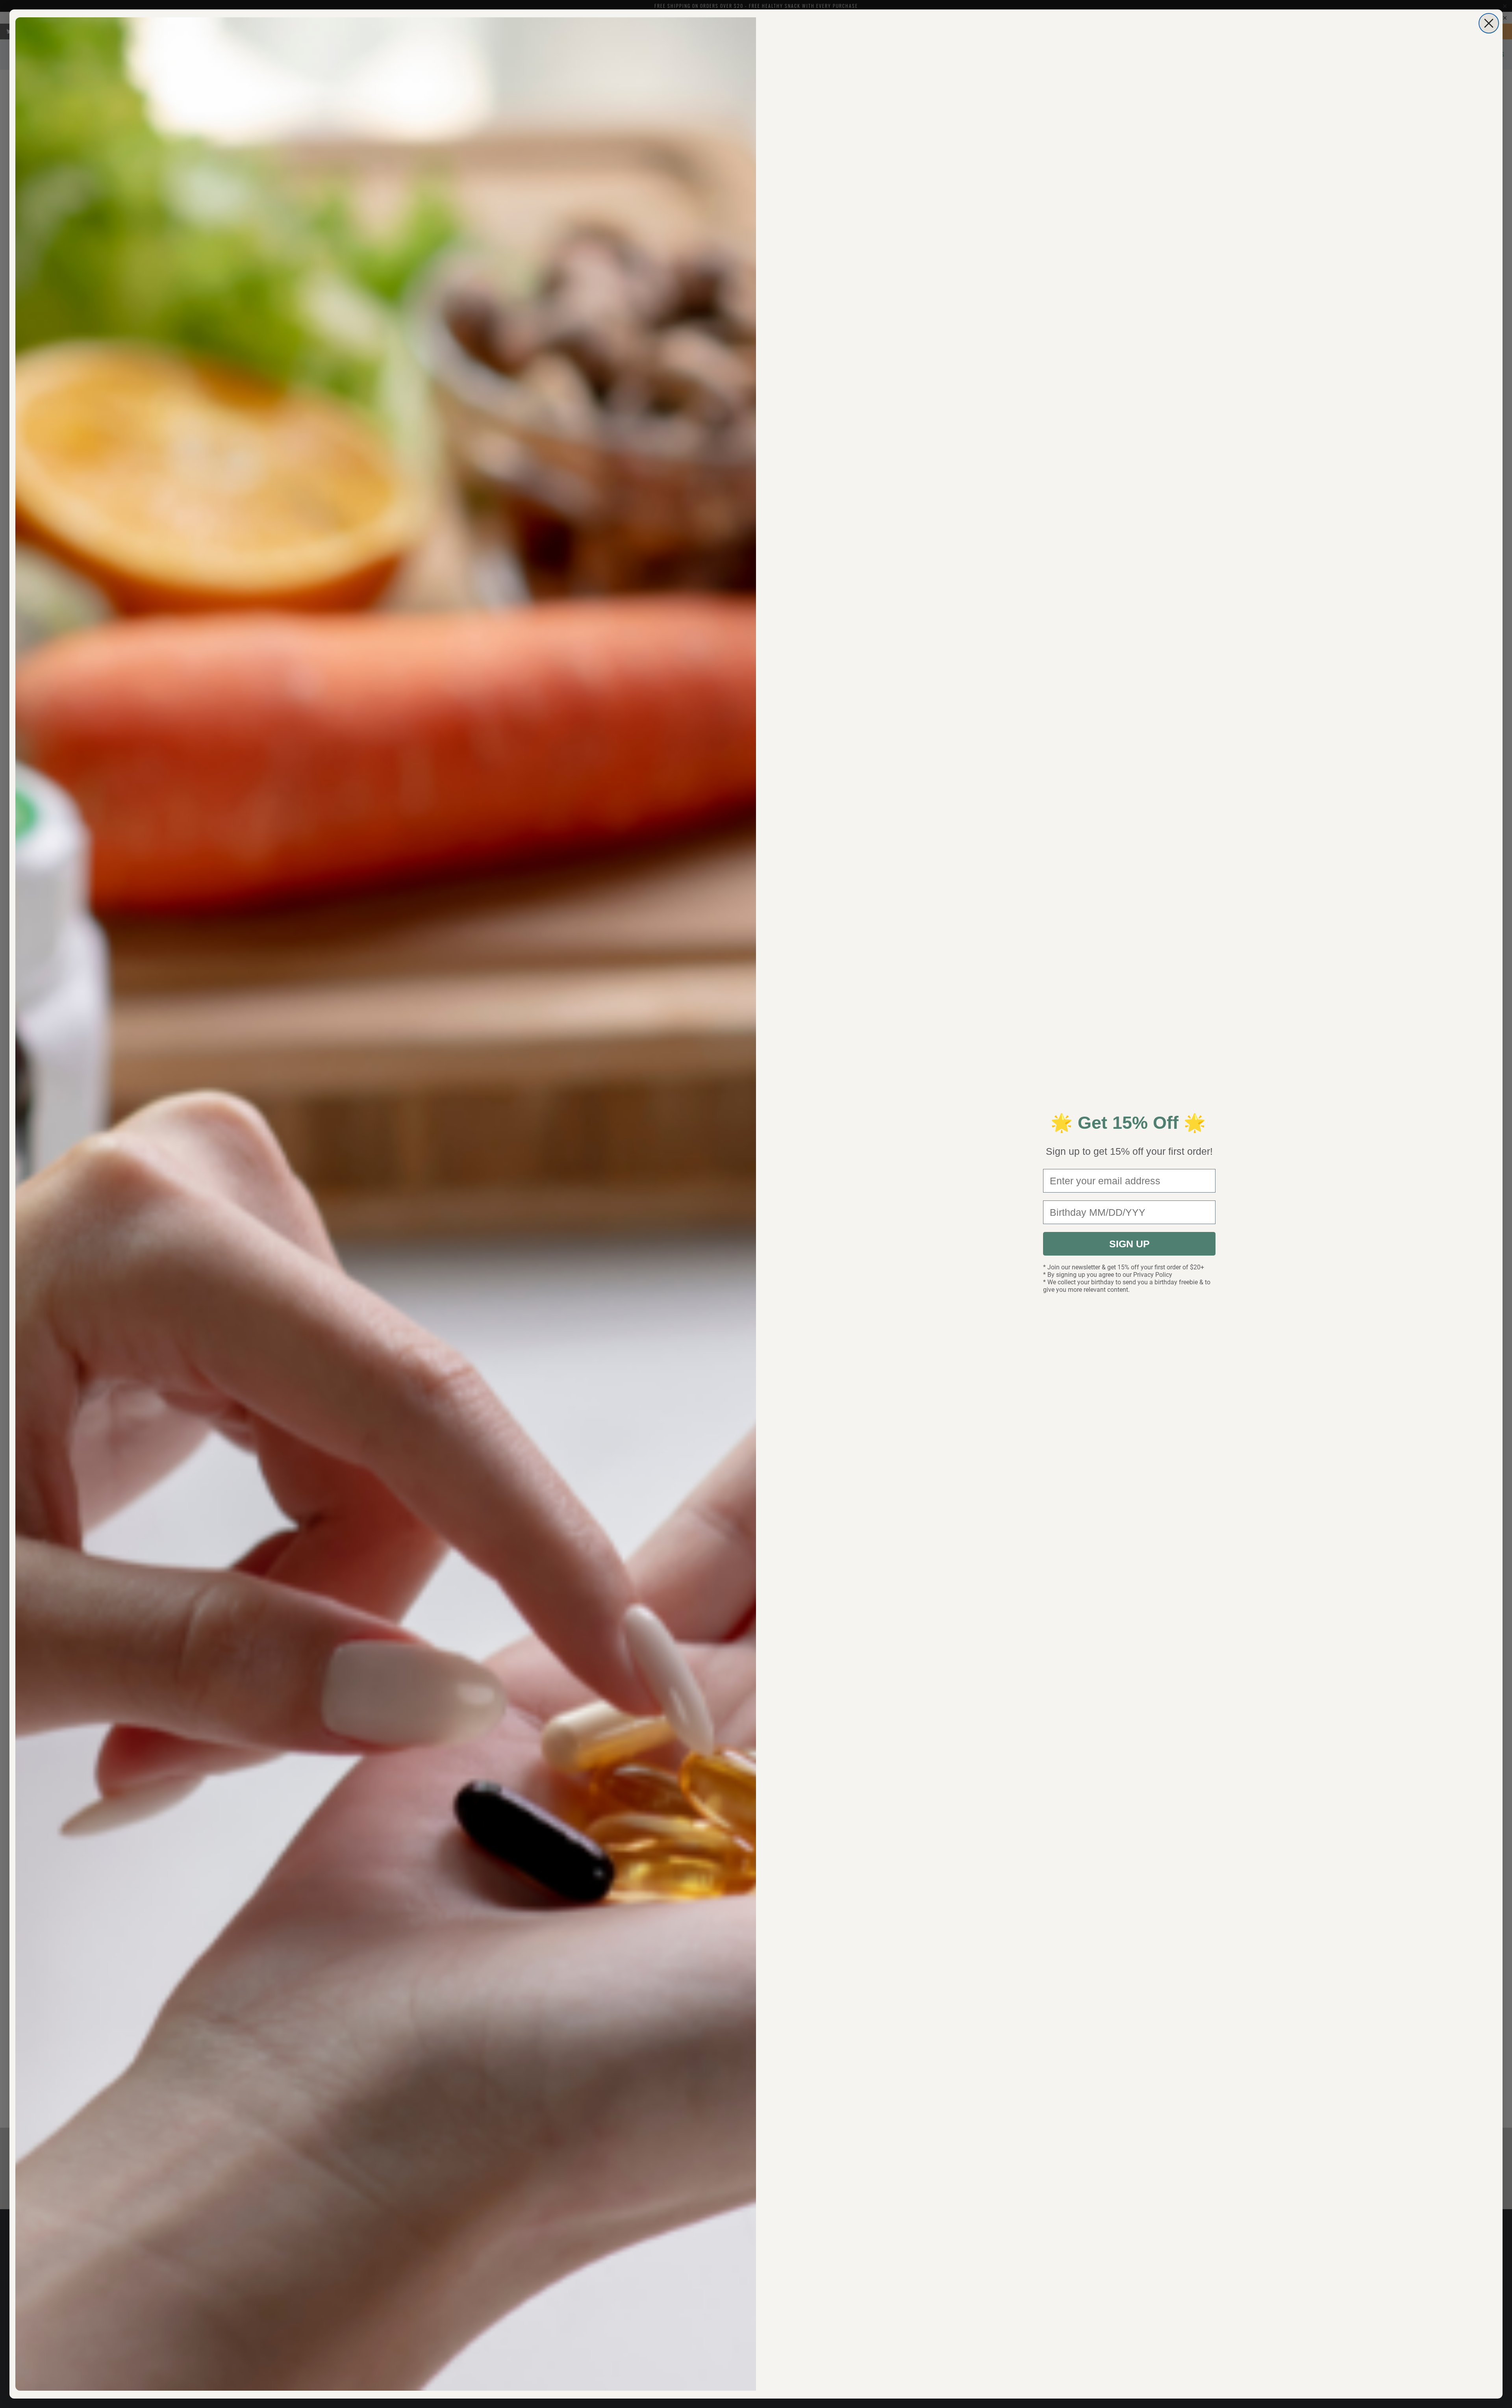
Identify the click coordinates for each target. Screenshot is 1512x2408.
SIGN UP (1129, 1244)
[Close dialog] (1489, 23)
